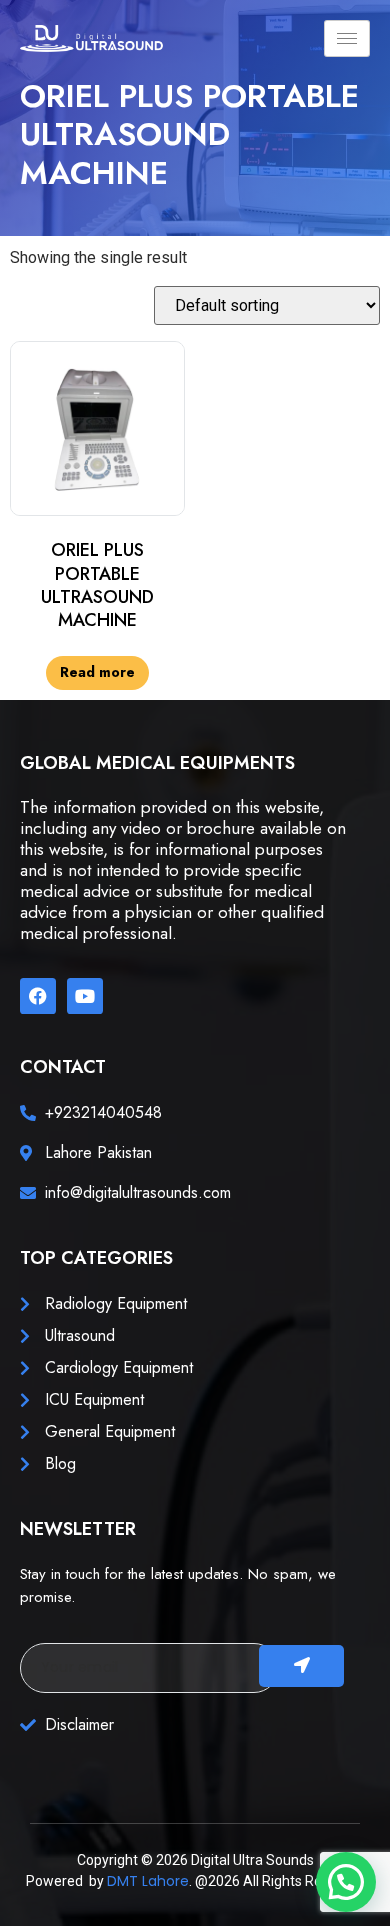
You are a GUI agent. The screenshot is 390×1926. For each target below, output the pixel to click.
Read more (97, 672)
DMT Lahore (148, 1881)
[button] (346, 1882)
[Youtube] (85, 996)
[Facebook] (38, 996)
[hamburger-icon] (347, 38)
